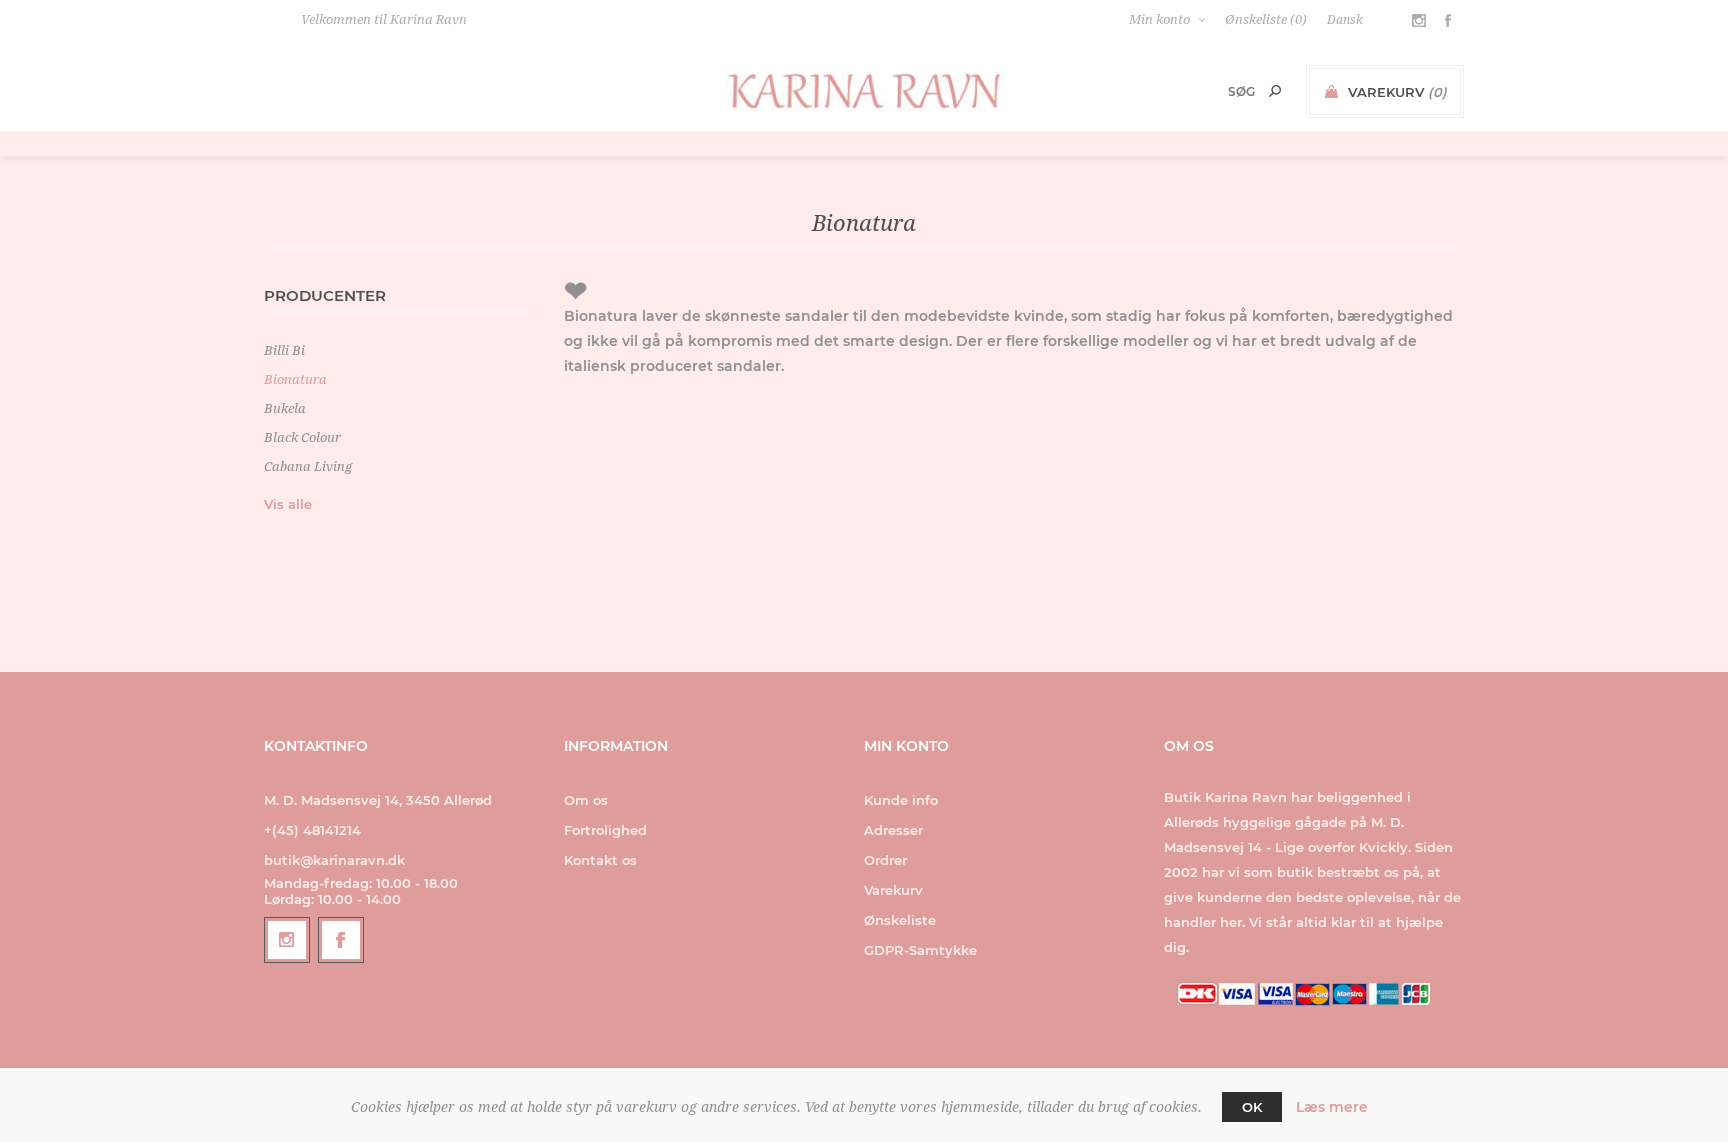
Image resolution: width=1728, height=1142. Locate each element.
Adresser (893, 830)
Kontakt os (600, 860)
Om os (586, 800)
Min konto (1159, 19)
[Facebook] (341, 940)
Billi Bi (284, 350)
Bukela (285, 408)
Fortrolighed (605, 830)
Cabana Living (308, 466)
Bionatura (295, 379)
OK (1252, 1107)
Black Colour (302, 437)
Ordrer (885, 860)
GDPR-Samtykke (920, 950)
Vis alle (288, 504)
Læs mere (1332, 1107)
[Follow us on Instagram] (287, 940)
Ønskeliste (900, 920)
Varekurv (893, 890)
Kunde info (901, 800)
